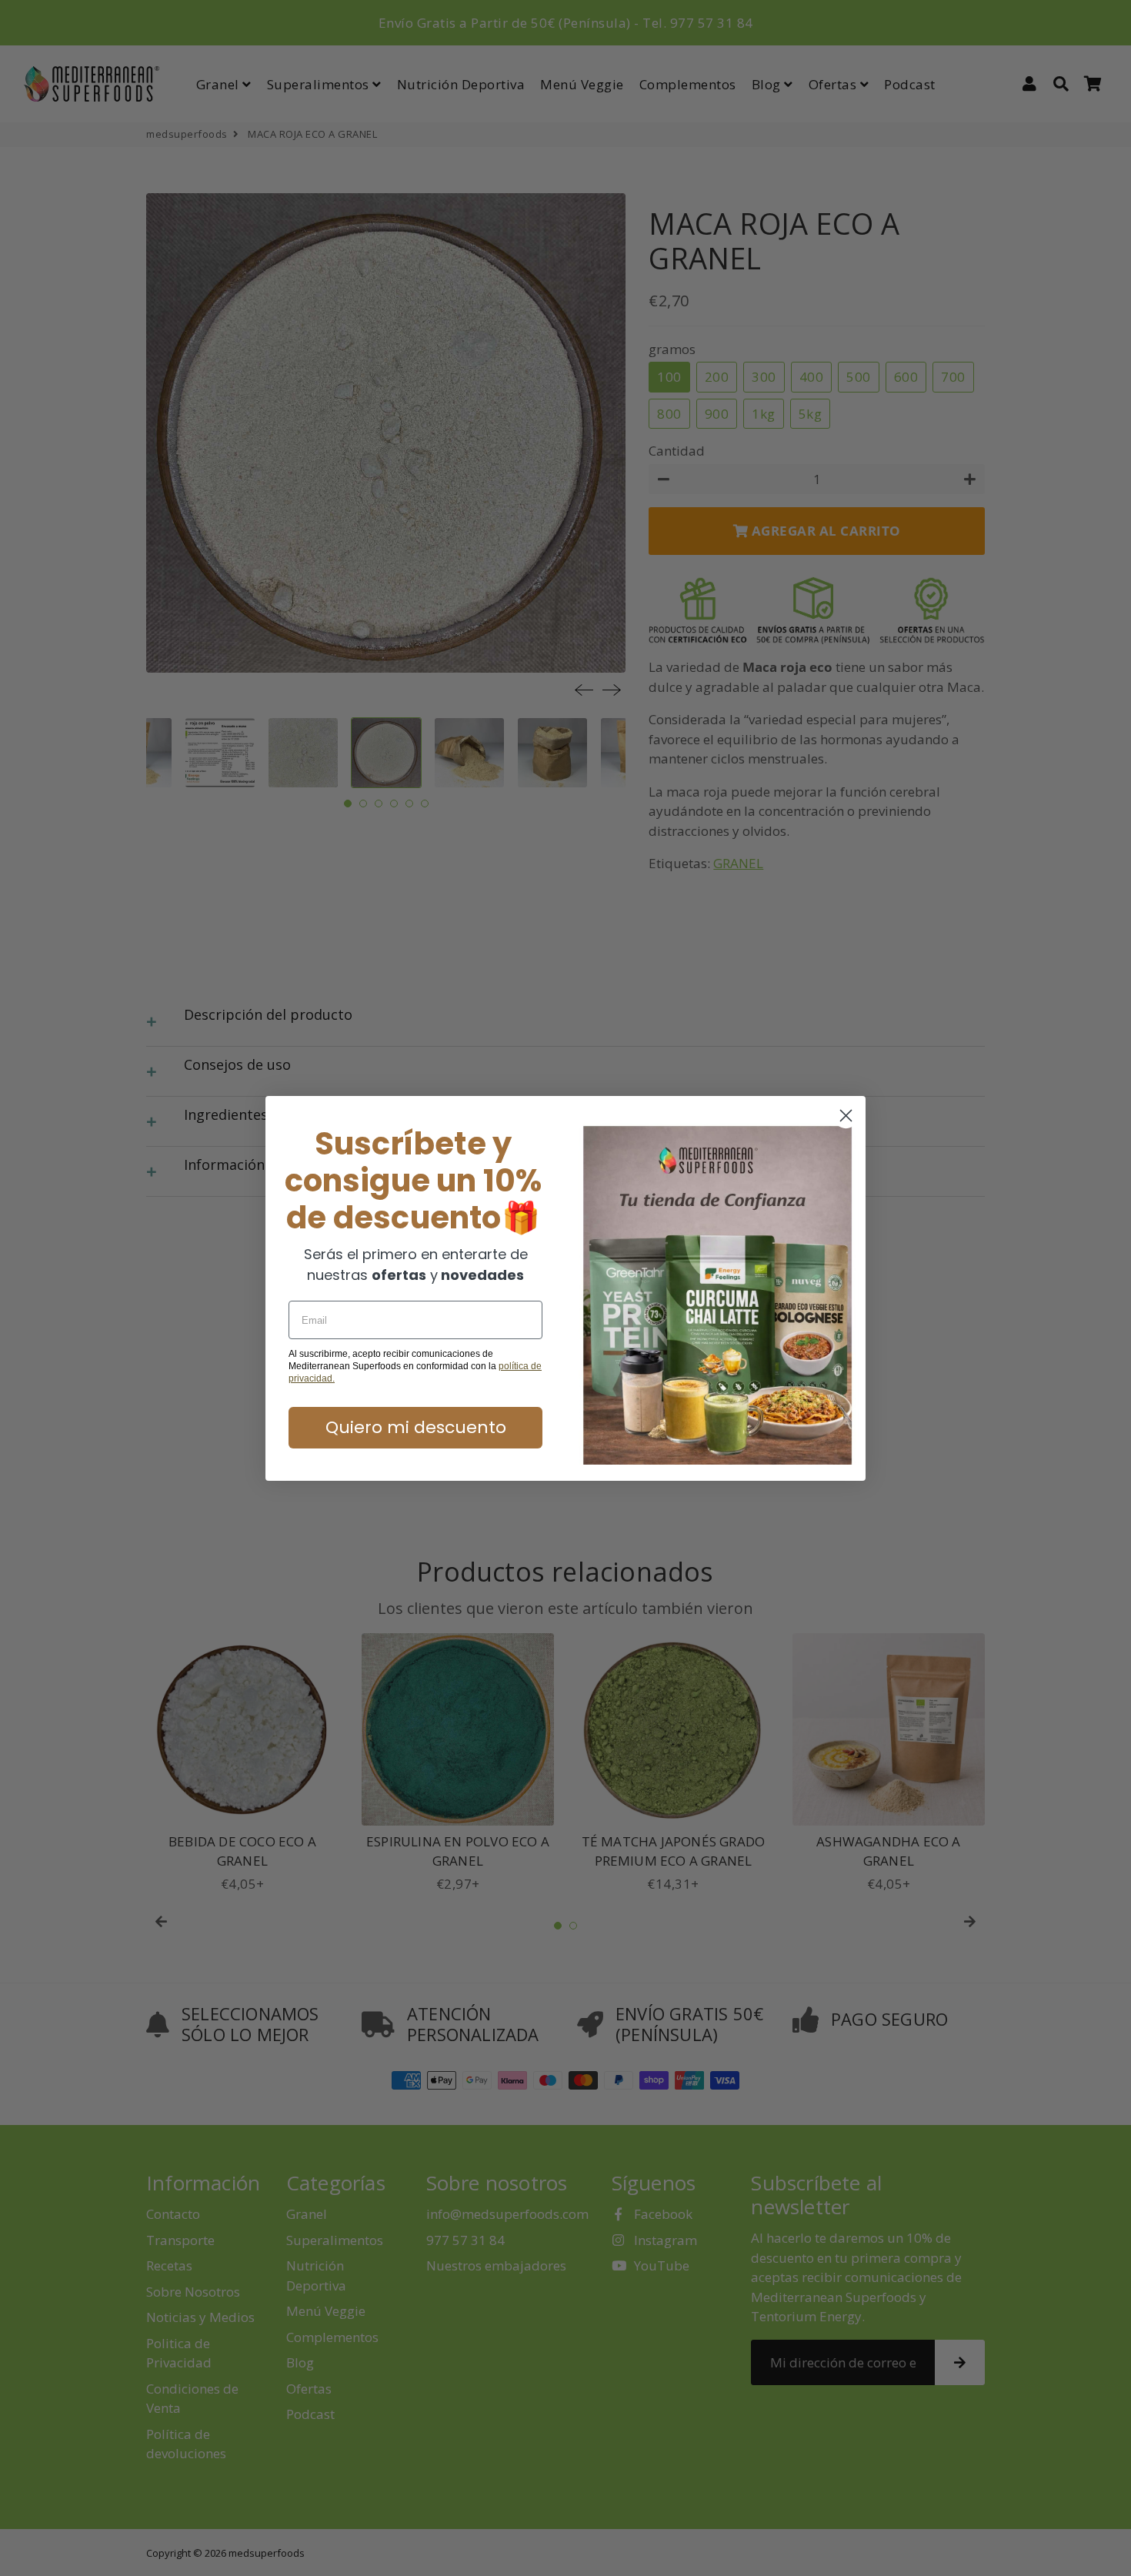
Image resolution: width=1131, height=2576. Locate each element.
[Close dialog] (846, 1116)
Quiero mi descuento (416, 1427)
